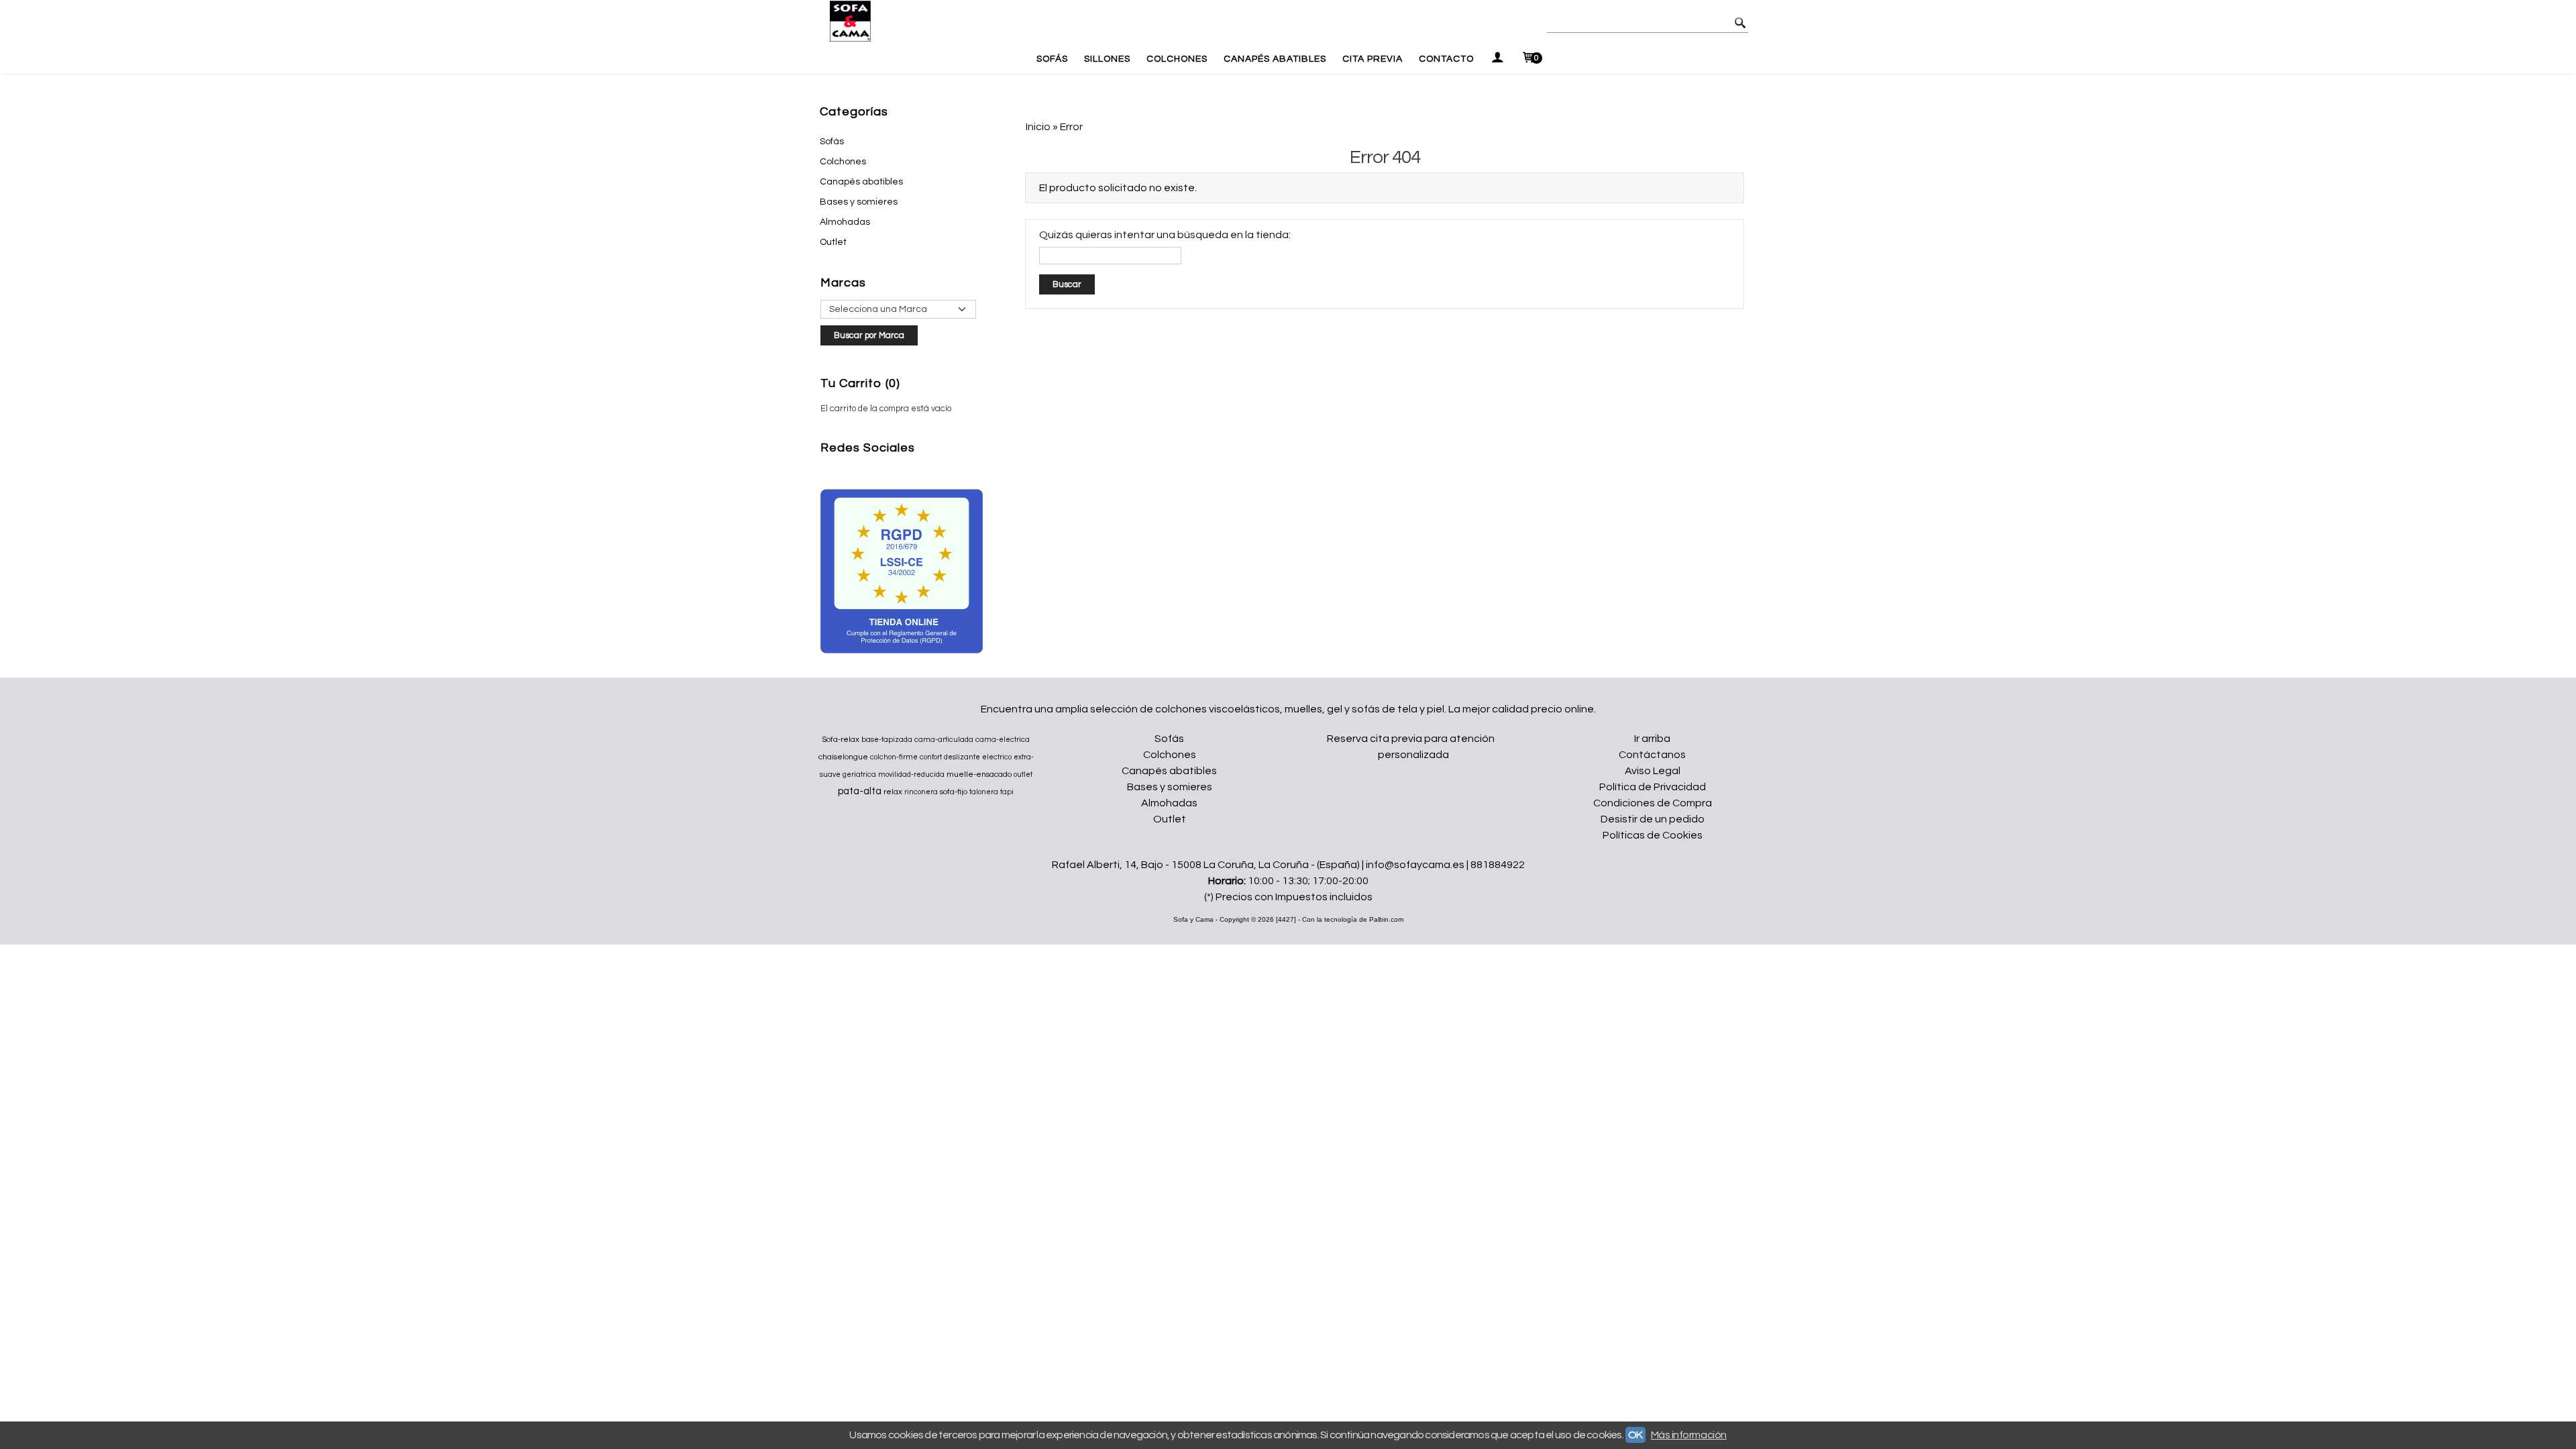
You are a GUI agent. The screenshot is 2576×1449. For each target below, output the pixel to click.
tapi (1007, 792)
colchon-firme (894, 757)
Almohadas (845, 222)
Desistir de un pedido (1653, 819)
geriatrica (859, 774)
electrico (997, 757)
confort (931, 757)
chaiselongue (843, 757)
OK (1635, 1435)
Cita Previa (1373, 59)
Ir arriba (1652, 739)
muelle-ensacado (979, 774)
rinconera (921, 792)
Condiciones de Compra (1653, 803)
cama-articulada (944, 740)
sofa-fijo (954, 792)
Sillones (1107, 59)
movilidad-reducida (911, 774)
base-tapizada (887, 740)
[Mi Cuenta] (1497, 59)
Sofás (1052, 59)
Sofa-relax (841, 740)
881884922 (1498, 865)
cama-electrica (1003, 740)
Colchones (1177, 59)
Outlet (833, 242)
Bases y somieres (859, 202)
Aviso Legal (1653, 771)
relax (893, 792)
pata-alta (860, 791)
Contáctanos (1652, 755)
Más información (1689, 1435)
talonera (984, 792)
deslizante (962, 757)
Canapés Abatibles (1275, 59)
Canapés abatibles (861, 182)
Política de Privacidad (1653, 787)
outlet (1023, 774)
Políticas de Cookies (1653, 835)
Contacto (1446, 59)
